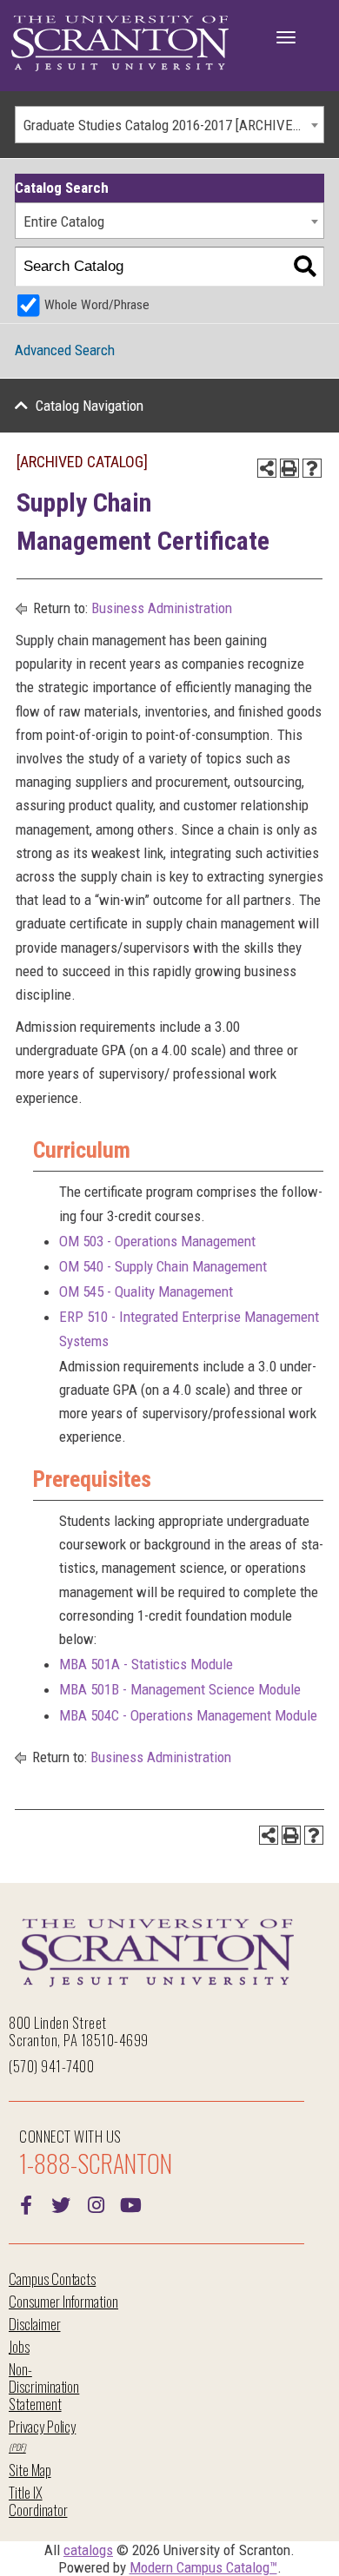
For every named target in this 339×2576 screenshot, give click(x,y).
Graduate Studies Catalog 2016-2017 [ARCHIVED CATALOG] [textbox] (173, 125)
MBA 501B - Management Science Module (180, 1689)
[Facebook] (26, 2203)
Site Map (30, 2470)
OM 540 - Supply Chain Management (163, 1266)
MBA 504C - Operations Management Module (188, 1715)
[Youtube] (130, 2203)
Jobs (19, 2346)
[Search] (305, 267)
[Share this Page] (267, 468)
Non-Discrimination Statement (44, 2386)
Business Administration (162, 608)
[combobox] (169, 125)
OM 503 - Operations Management (157, 1241)
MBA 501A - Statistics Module (146, 1664)
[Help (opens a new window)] (312, 468)
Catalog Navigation (90, 406)
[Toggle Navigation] (286, 37)
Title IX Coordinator (38, 2501)
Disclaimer (35, 2324)
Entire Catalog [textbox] (64, 221)
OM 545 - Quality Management (146, 1291)
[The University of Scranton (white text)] (120, 44)
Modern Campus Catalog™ (203, 2567)
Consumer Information (63, 2301)
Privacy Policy (42, 2426)
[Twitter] (61, 2203)
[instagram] (96, 2203)
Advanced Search (65, 350)
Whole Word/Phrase (97, 305)
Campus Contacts (52, 2279)
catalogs (88, 2550)
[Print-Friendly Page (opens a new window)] (289, 468)
